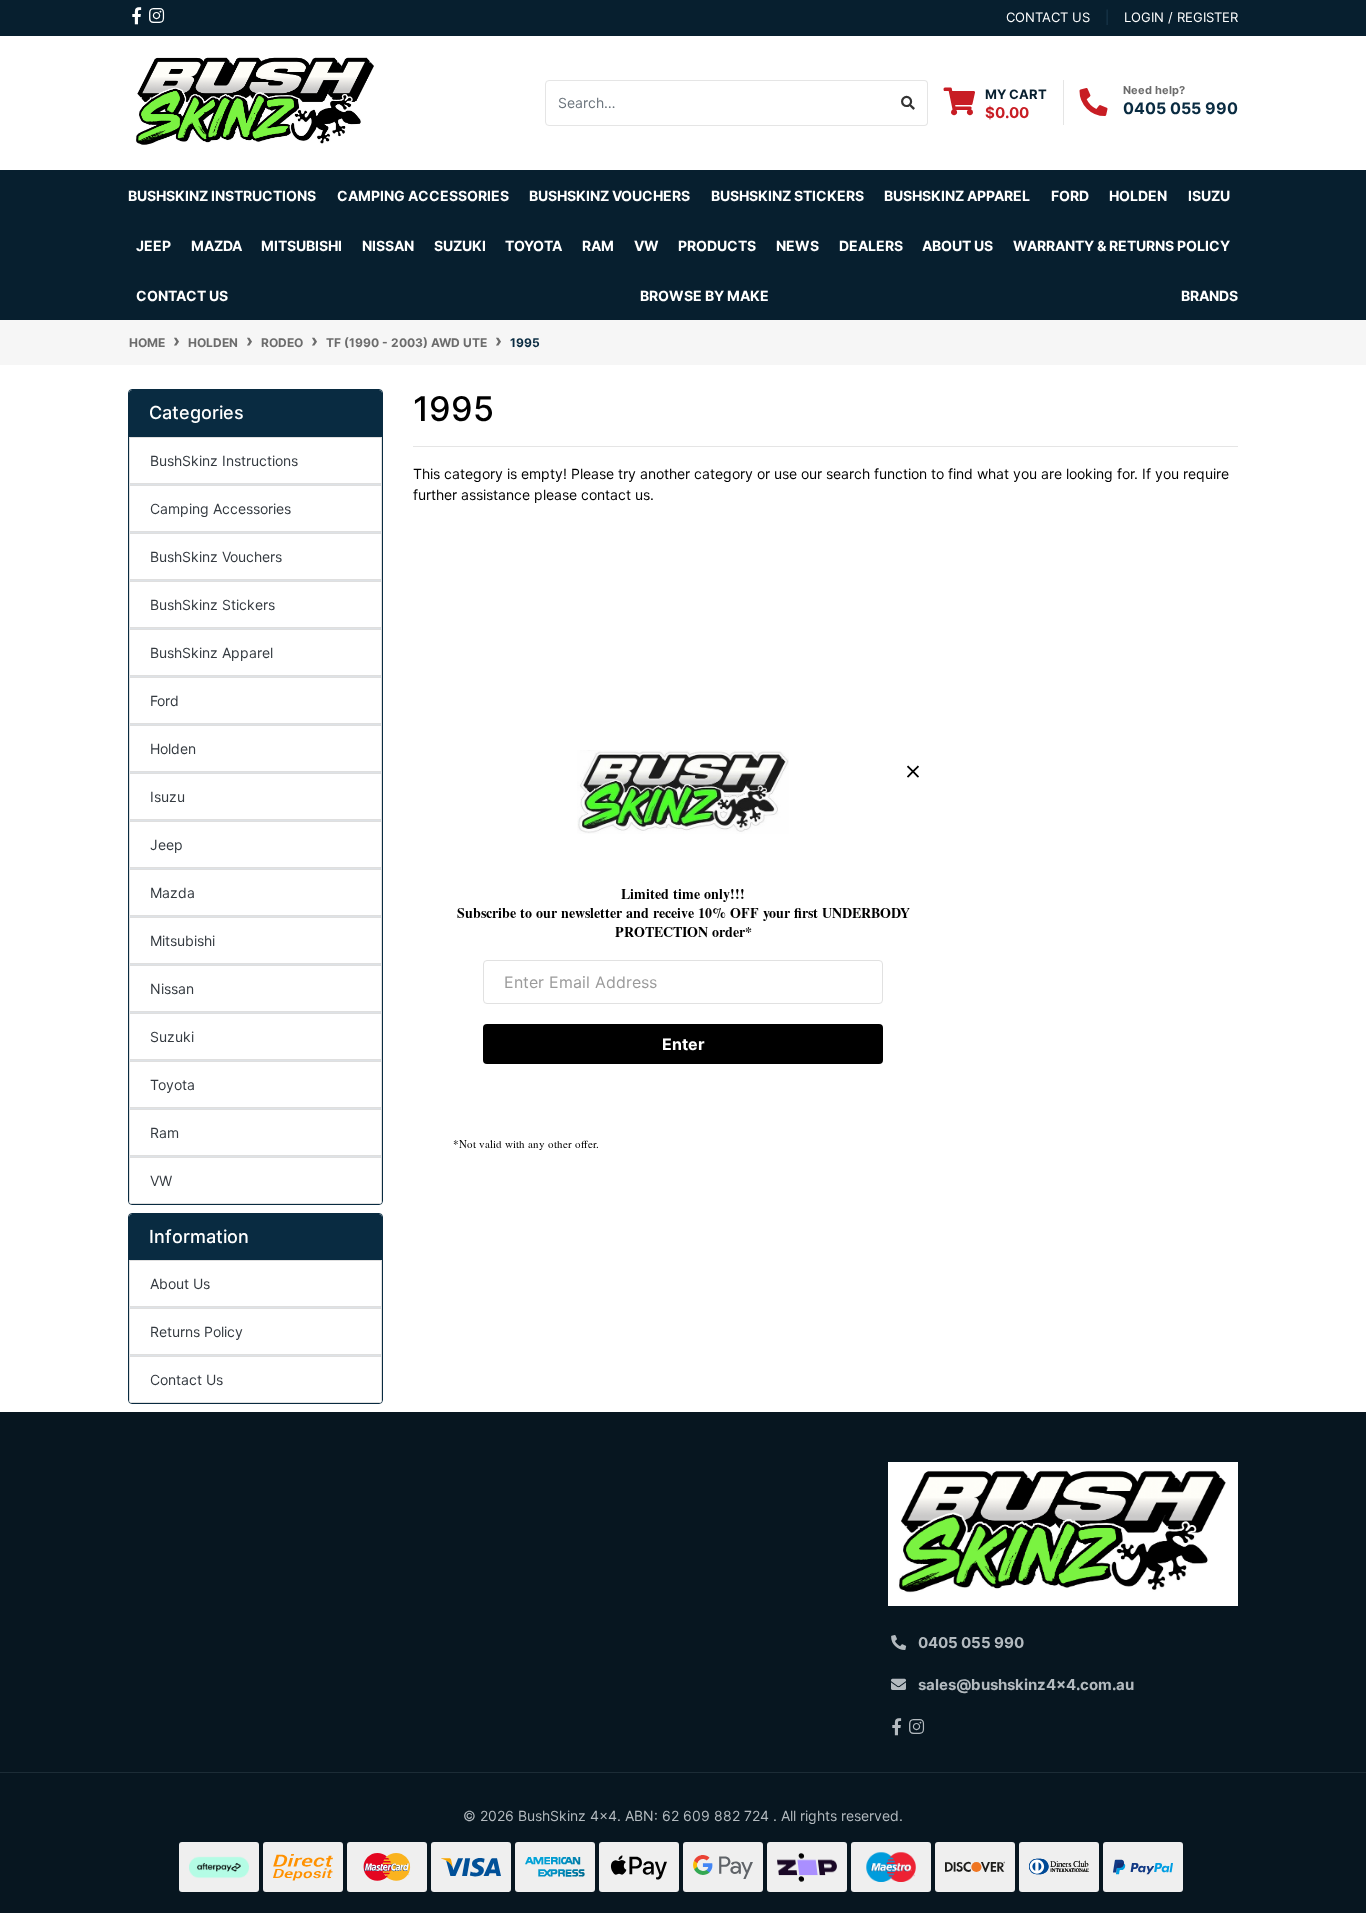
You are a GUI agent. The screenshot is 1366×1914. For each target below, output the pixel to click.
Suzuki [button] (460, 245)
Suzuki (172, 1036)
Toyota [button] (533, 245)
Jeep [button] (153, 245)
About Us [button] (957, 245)
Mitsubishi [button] (301, 245)
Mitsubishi (182, 940)
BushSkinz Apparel (957, 195)
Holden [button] (1138, 195)
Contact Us (182, 295)
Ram (164, 1132)
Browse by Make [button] (704, 295)
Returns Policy (196, 1331)
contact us (1048, 17)
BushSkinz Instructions (222, 195)
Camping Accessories (423, 195)
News (797, 245)
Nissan (172, 988)
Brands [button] (1209, 295)
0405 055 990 (1180, 108)
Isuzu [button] (1209, 195)
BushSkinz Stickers (787, 195)
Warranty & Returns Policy (1121, 245)
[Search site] (908, 103)
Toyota (172, 1084)
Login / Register (1181, 17)
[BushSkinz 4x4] (255, 101)
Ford (164, 700)
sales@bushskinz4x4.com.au (1026, 1684)
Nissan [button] (388, 245)
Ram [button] (598, 245)
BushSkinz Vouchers (609, 195)
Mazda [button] (216, 245)
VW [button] (646, 245)
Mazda (172, 892)
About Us (180, 1283)
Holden (173, 748)
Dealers (871, 245)
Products (717, 245)
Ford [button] (1070, 195)
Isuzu (167, 796)
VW (161, 1180)
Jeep (166, 844)
